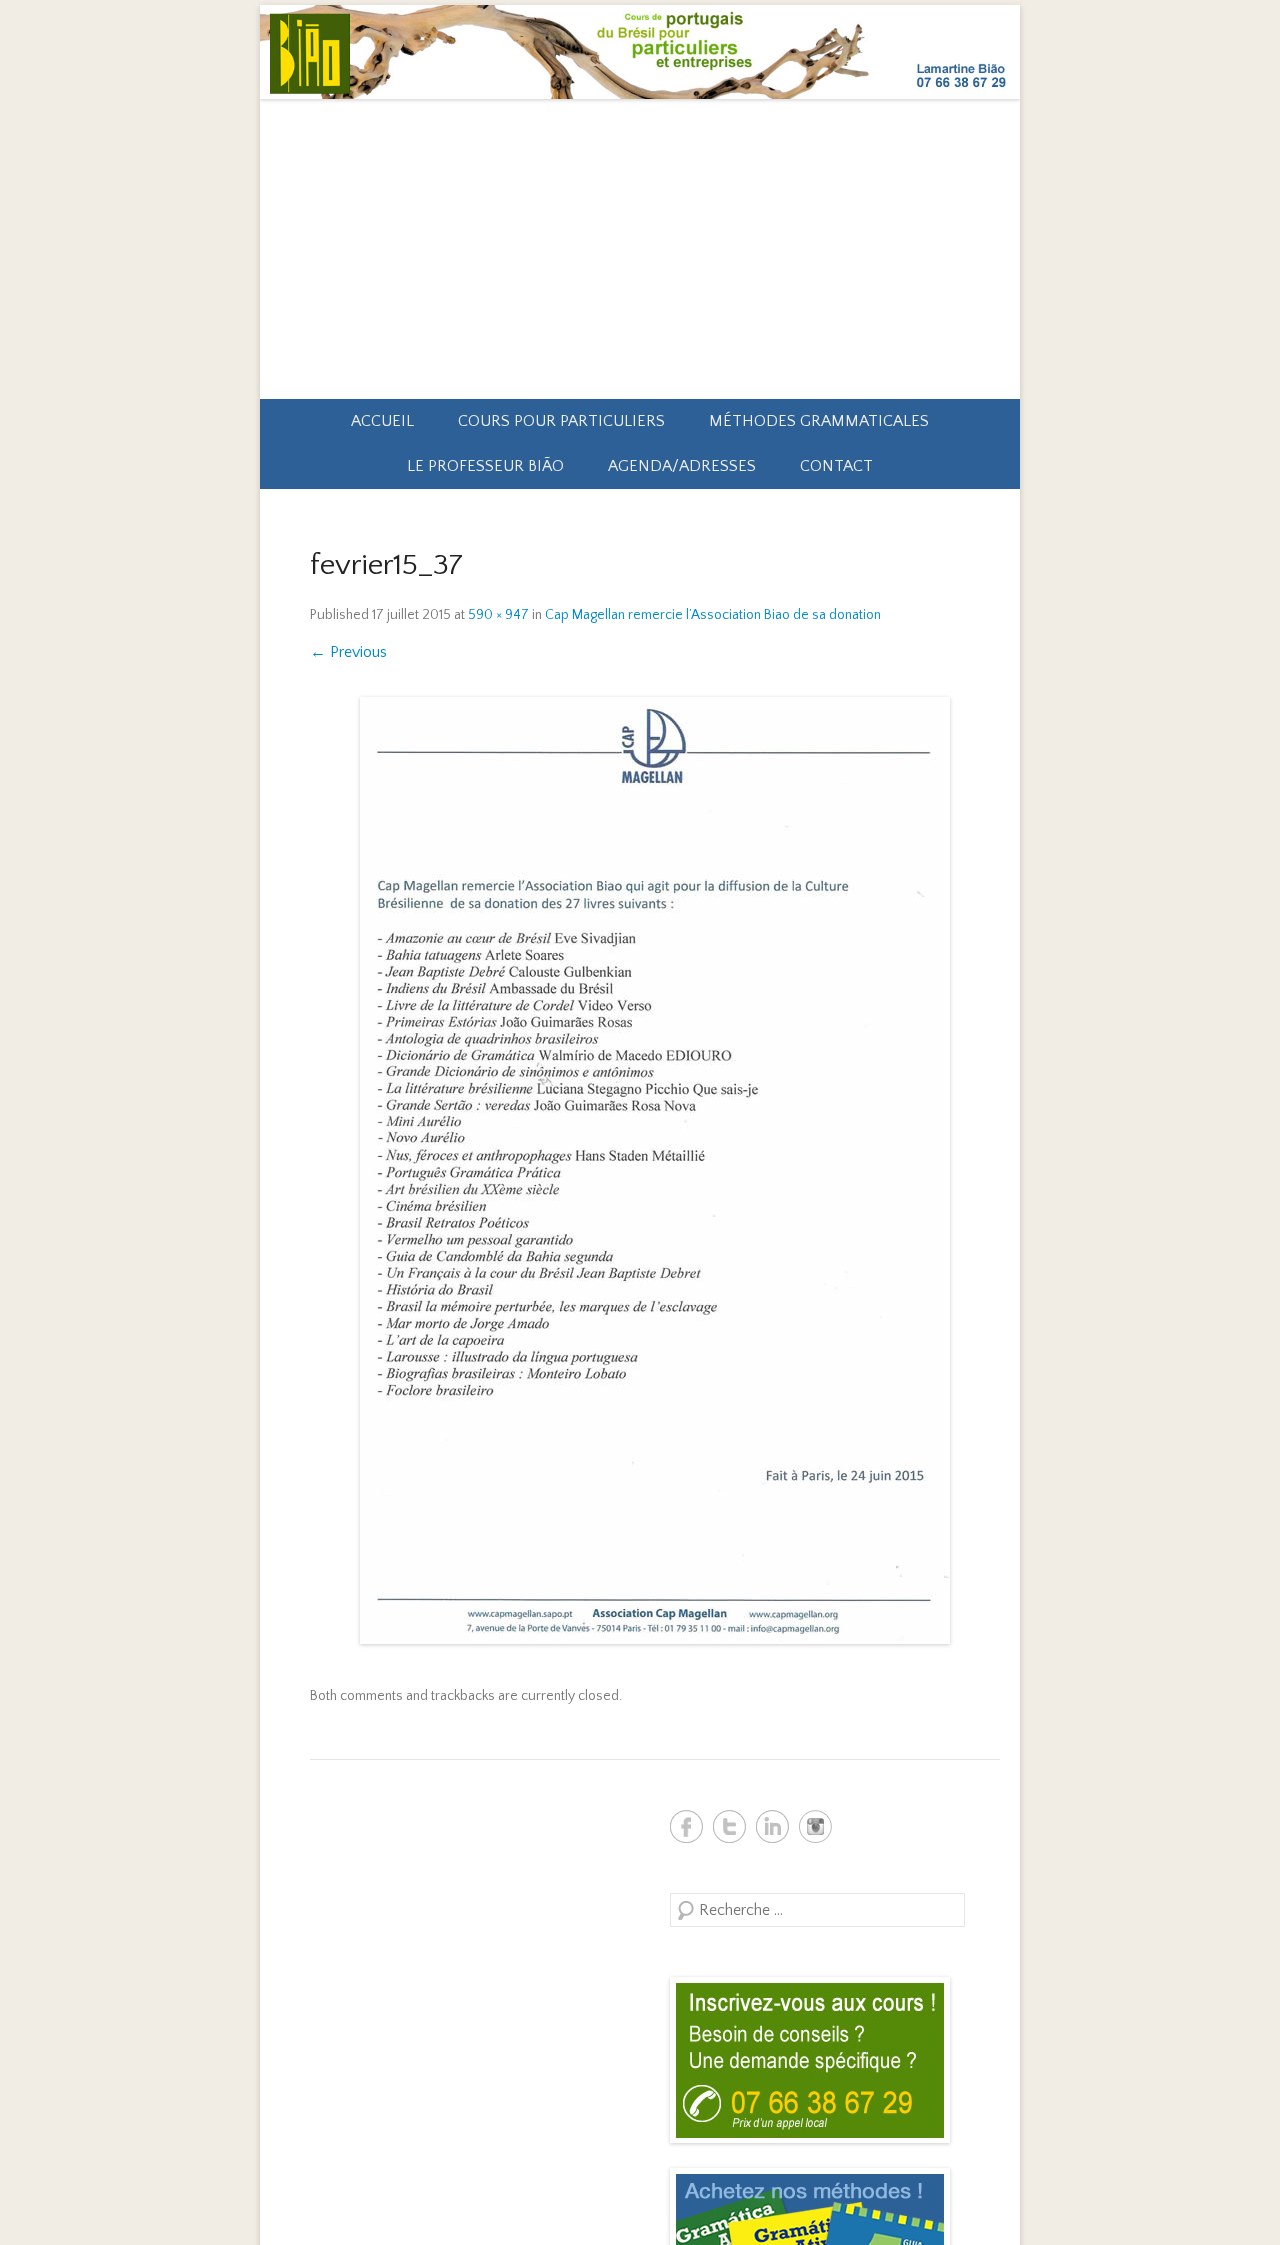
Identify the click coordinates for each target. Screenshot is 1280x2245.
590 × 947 (498, 615)
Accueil (382, 421)
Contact (836, 466)
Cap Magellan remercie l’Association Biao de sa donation (713, 615)
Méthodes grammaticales (819, 421)
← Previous (348, 652)
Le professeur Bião (485, 466)
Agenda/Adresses (682, 466)
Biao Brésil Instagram (815, 1826)
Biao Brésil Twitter (729, 1826)
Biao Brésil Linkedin (772, 1826)
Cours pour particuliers (561, 421)
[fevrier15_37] (655, 1170)
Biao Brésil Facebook (686, 1826)
